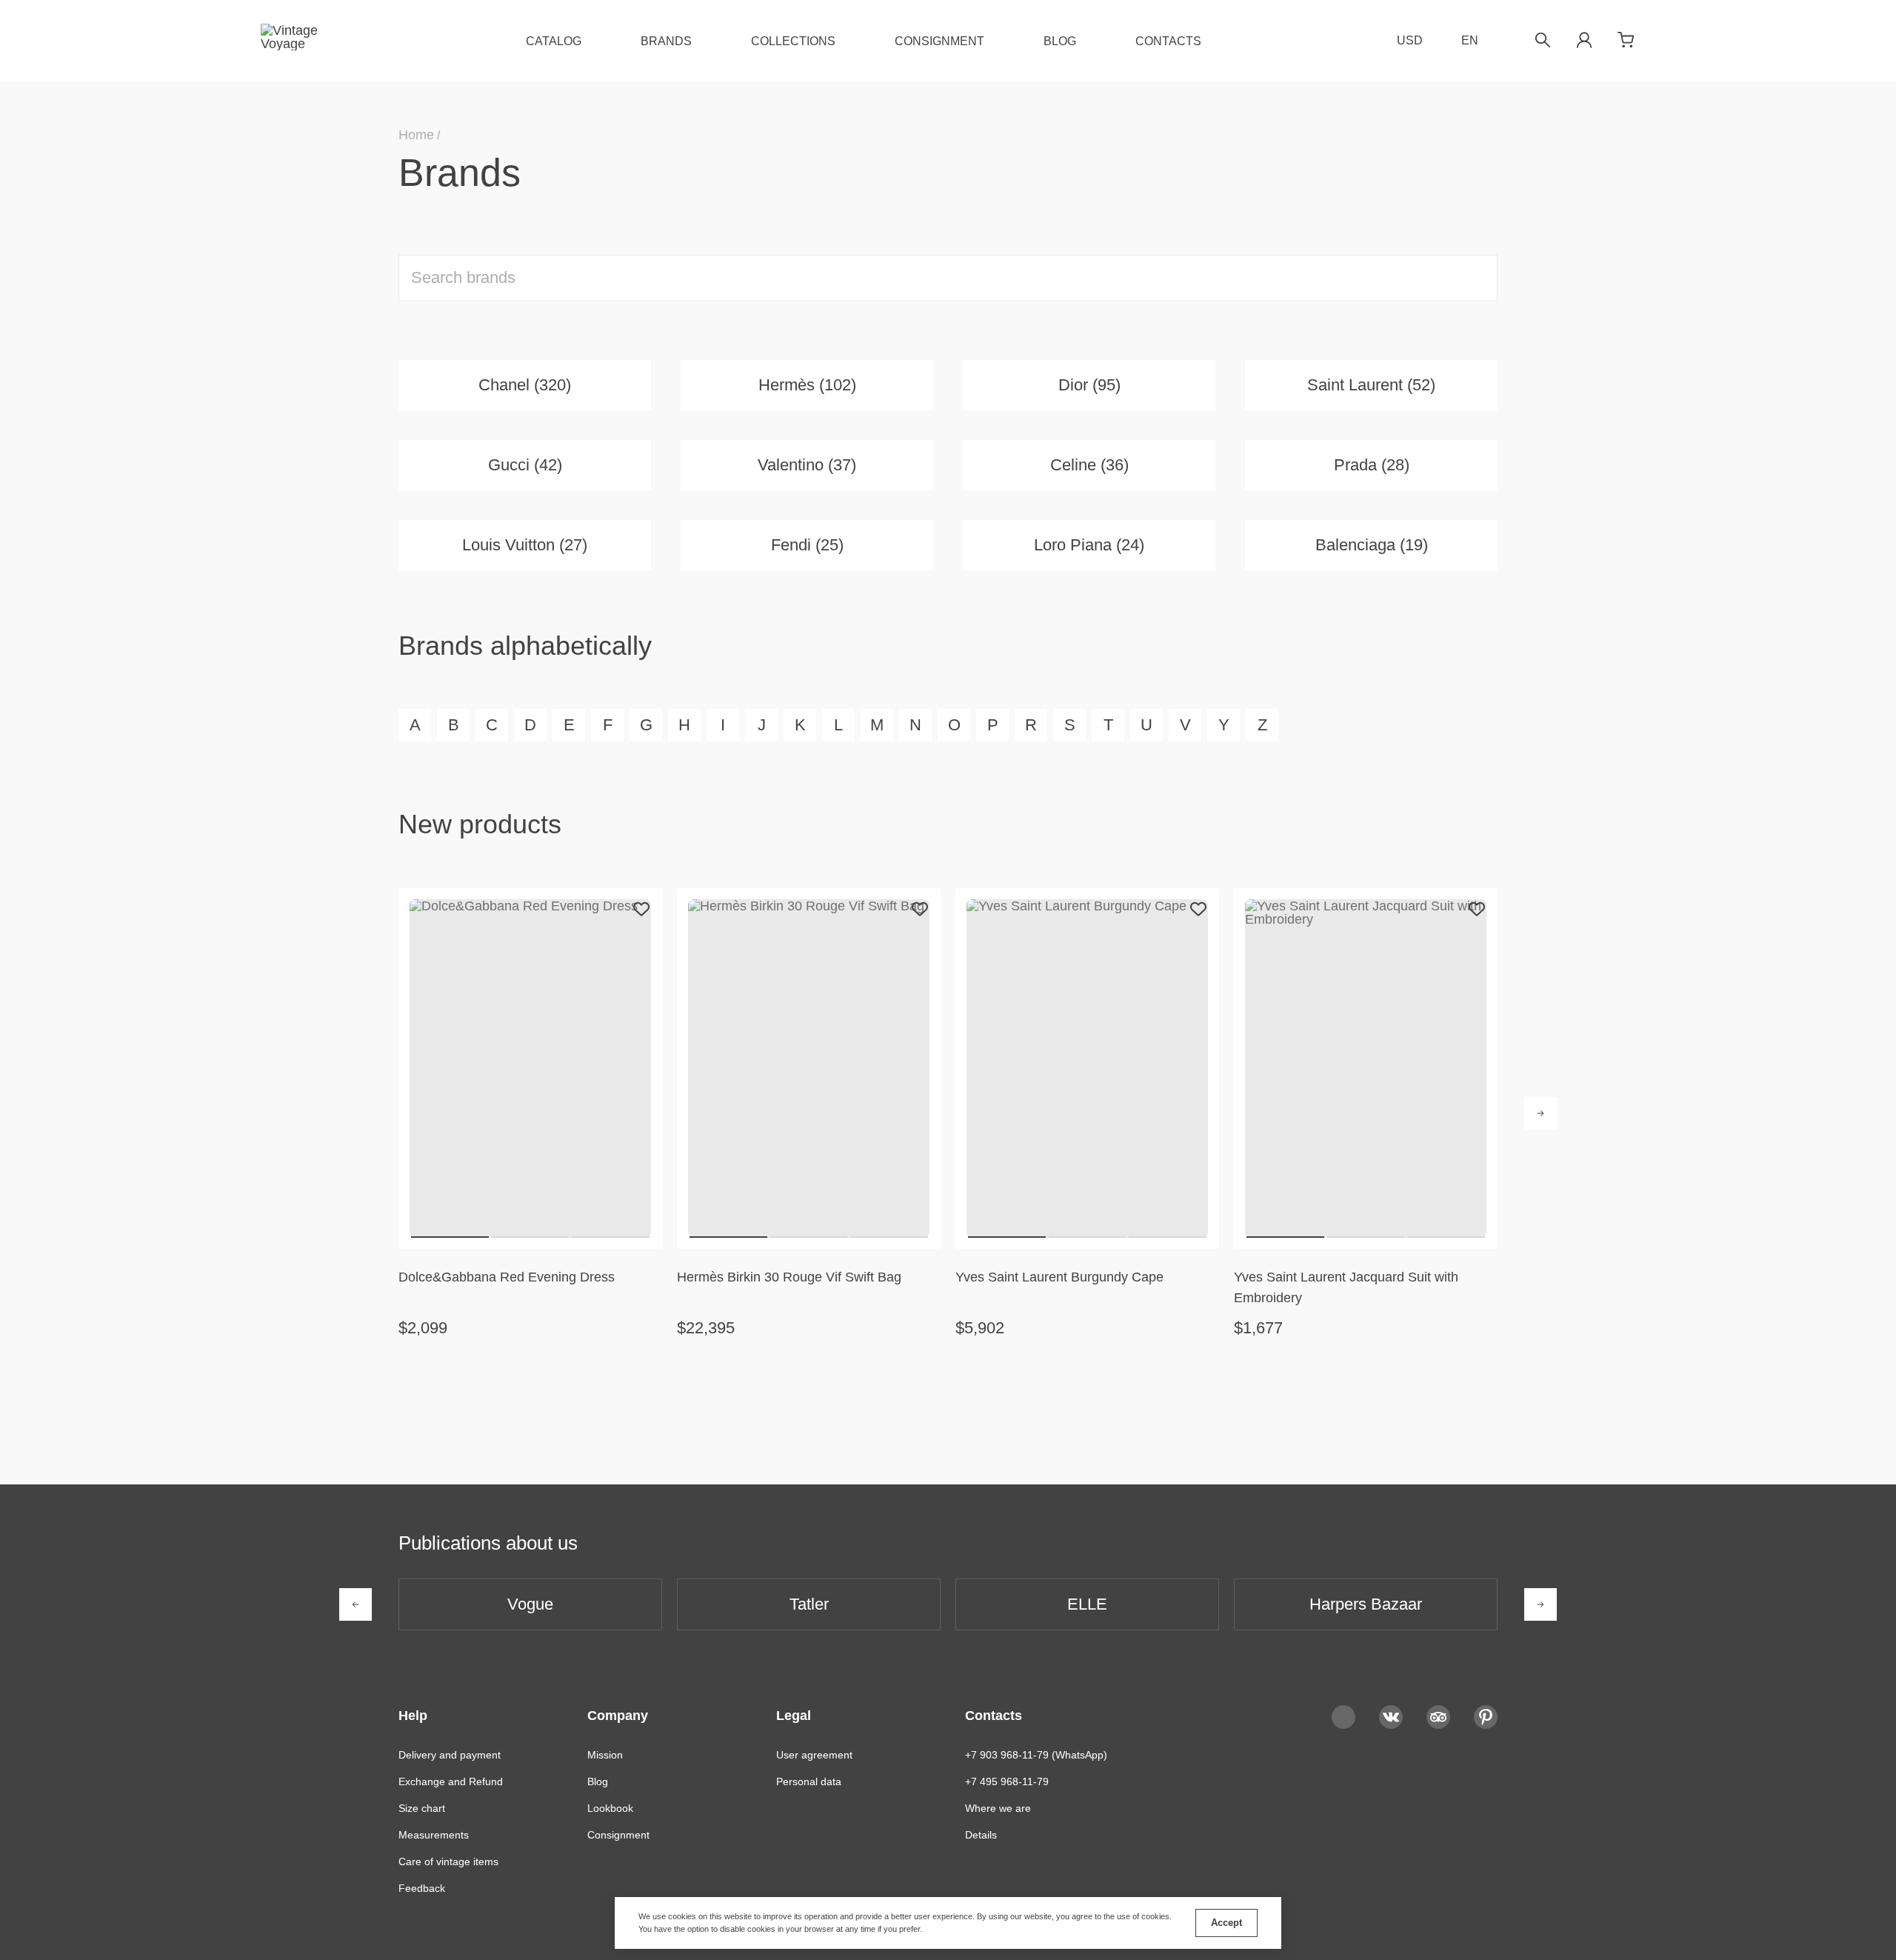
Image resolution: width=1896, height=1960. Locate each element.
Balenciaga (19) (1372, 545)
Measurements (434, 1835)
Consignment (939, 41)
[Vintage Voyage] (295, 41)
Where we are (998, 1808)
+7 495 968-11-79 (1007, 1781)
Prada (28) (1372, 465)
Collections (793, 41)
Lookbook (610, 1808)
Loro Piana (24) (1089, 545)
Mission (605, 1755)
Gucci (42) (525, 465)
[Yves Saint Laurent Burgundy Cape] (1087, 1068)
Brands (666, 41)
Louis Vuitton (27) (525, 545)
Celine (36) (1089, 465)
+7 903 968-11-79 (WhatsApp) (1036, 1755)
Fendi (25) (807, 545)
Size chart (422, 1808)
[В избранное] (641, 909)
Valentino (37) (807, 465)
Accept (1226, 1923)
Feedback (422, 1888)
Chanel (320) (525, 385)
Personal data (809, 1781)
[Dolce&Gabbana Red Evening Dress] (530, 1068)
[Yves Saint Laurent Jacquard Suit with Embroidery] (1366, 1068)
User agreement (814, 1755)
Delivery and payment (450, 1755)
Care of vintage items (448, 1861)
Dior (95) (1089, 385)
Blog (1060, 41)
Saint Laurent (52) (1371, 385)
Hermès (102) (807, 385)
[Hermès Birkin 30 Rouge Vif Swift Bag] (809, 1068)
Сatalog (554, 41)
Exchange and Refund (451, 1781)
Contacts (1168, 41)
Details (981, 1835)
